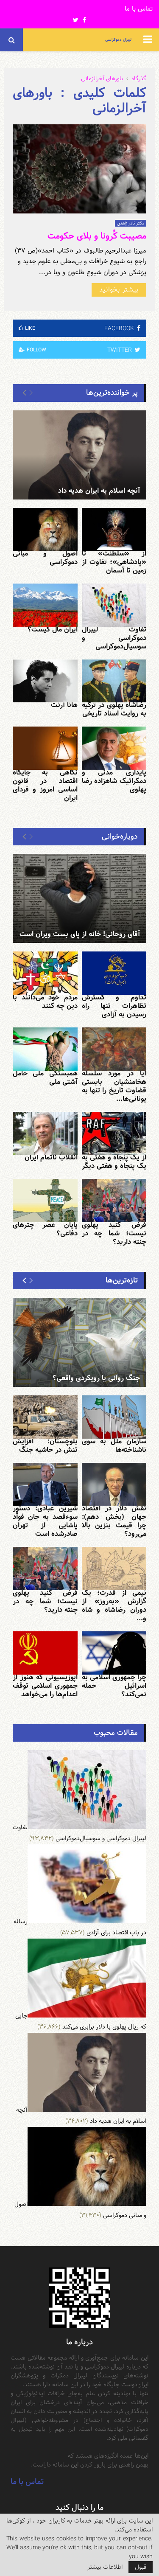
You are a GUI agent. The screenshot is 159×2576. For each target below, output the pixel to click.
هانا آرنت (64, 705)
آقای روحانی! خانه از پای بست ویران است (80, 934)
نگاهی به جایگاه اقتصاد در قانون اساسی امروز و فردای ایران (45, 785)
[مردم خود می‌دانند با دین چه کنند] (45, 973)
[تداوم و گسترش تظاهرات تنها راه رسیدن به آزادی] (114, 973)
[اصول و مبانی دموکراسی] (45, 530)
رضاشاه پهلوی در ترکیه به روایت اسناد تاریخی (114, 709)
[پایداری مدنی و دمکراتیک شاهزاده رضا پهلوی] (114, 748)
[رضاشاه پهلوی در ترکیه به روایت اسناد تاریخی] (114, 681)
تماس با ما (139, 9)
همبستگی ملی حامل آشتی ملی (45, 1078)
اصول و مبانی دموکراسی (45, 558)
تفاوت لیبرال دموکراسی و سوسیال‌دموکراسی (114, 638)
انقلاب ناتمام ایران (51, 1158)
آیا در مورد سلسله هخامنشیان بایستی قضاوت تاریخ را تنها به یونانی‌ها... (114, 1086)
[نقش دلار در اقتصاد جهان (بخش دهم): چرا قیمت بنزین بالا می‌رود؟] (114, 1484)
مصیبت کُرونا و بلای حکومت (97, 236)
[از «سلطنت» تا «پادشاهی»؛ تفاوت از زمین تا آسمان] (114, 530)
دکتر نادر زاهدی (131, 223)
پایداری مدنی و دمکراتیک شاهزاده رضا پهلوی (114, 781)
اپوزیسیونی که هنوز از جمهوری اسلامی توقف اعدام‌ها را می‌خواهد (45, 1686)
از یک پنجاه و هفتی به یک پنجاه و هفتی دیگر (114, 1162)
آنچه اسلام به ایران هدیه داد (99, 491)
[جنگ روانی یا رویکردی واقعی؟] (79, 1342)
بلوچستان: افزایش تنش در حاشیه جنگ (45, 1446)
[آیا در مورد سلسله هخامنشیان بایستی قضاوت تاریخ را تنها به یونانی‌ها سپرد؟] (114, 1049)
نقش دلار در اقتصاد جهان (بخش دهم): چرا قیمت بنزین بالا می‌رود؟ (114, 1521)
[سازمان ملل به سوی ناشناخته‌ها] (114, 1417)
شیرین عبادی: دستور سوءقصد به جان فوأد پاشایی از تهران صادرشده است (45, 1521)
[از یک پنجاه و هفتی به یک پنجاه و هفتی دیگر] (114, 1134)
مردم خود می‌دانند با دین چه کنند (45, 1002)
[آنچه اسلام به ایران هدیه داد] (79, 455)
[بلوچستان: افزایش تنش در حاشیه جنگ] (45, 1417)
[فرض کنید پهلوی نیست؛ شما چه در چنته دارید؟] (114, 1201)
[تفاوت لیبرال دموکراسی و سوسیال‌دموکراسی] (114, 605)
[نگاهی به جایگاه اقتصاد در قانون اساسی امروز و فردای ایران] (45, 748)
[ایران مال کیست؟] (45, 605)
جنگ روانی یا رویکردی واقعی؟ (96, 1378)
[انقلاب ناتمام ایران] (45, 1134)
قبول (141, 2567)
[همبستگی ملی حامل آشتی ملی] (45, 1049)
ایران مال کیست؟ (53, 630)
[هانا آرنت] (45, 681)
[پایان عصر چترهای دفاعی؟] (45, 1201)
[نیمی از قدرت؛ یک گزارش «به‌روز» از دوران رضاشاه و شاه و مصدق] (114, 1569)
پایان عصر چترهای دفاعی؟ (45, 1229)
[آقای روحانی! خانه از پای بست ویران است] (79, 898)
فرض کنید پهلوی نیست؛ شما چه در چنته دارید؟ (114, 1233)
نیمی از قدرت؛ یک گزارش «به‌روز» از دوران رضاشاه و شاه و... (114, 1606)
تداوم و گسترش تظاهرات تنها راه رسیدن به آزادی (114, 1006)
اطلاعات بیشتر (105, 2567)
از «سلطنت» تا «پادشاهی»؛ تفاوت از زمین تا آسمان (114, 562)
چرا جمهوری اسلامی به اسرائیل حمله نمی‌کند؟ (114, 1686)
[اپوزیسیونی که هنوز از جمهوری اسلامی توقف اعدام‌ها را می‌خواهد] (45, 1653)
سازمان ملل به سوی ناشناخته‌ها (114, 1446)
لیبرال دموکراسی (118, 40)
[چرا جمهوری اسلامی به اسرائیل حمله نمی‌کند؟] (114, 1653)
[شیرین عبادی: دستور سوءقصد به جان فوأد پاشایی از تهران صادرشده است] (45, 1484)
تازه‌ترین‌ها (122, 1280)
